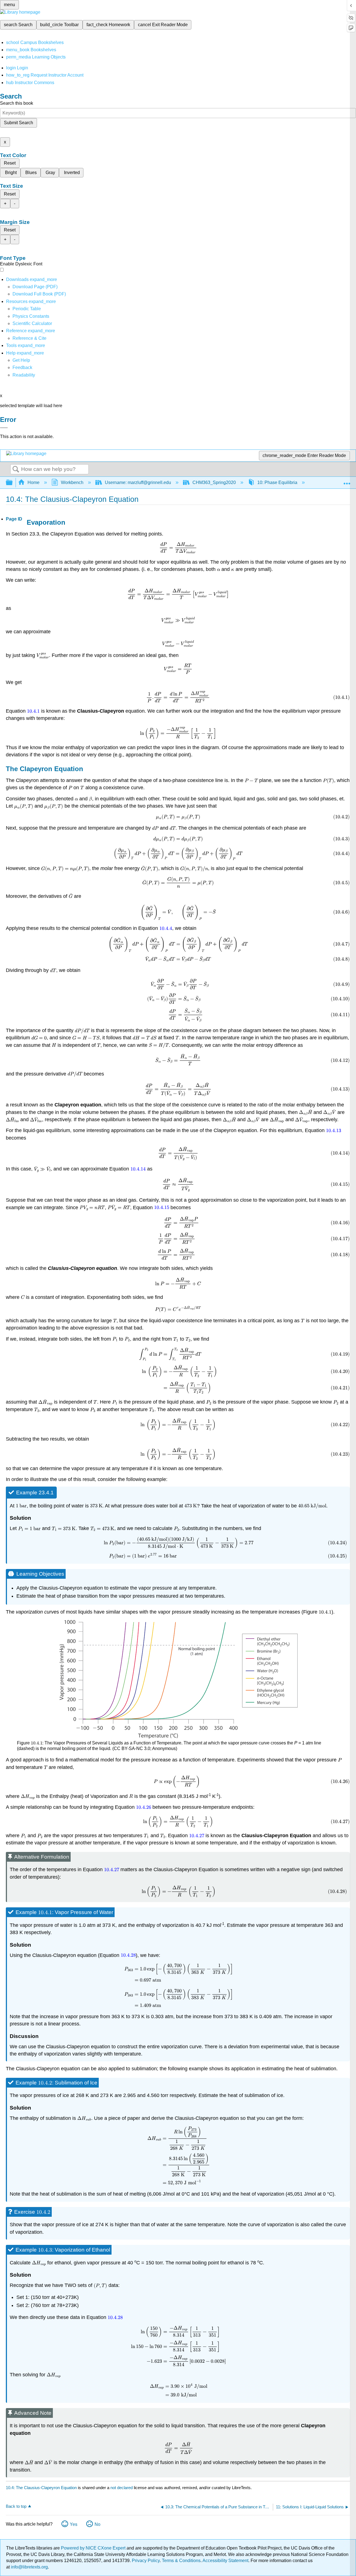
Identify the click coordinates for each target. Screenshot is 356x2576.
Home (34, 482)
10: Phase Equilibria (277, 482)
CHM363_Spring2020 (214, 482)
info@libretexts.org (29, 2567)
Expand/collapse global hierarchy (13, 483)
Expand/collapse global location (347, 481)
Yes (74, 2524)
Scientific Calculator (32, 323)
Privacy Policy (146, 2561)
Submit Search (18, 123)
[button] (22, 367)
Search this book (17, 103)
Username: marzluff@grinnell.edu (138, 482)
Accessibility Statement (225, 2561)
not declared (122, 2488)
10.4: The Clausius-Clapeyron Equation (41, 2488)
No (97, 2524)
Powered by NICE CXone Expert (94, 2548)
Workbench (72, 482)
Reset (10, 163)
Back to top (16, 2506)
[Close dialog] (4, 428)
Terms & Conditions (181, 2561)
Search (16, 470)
